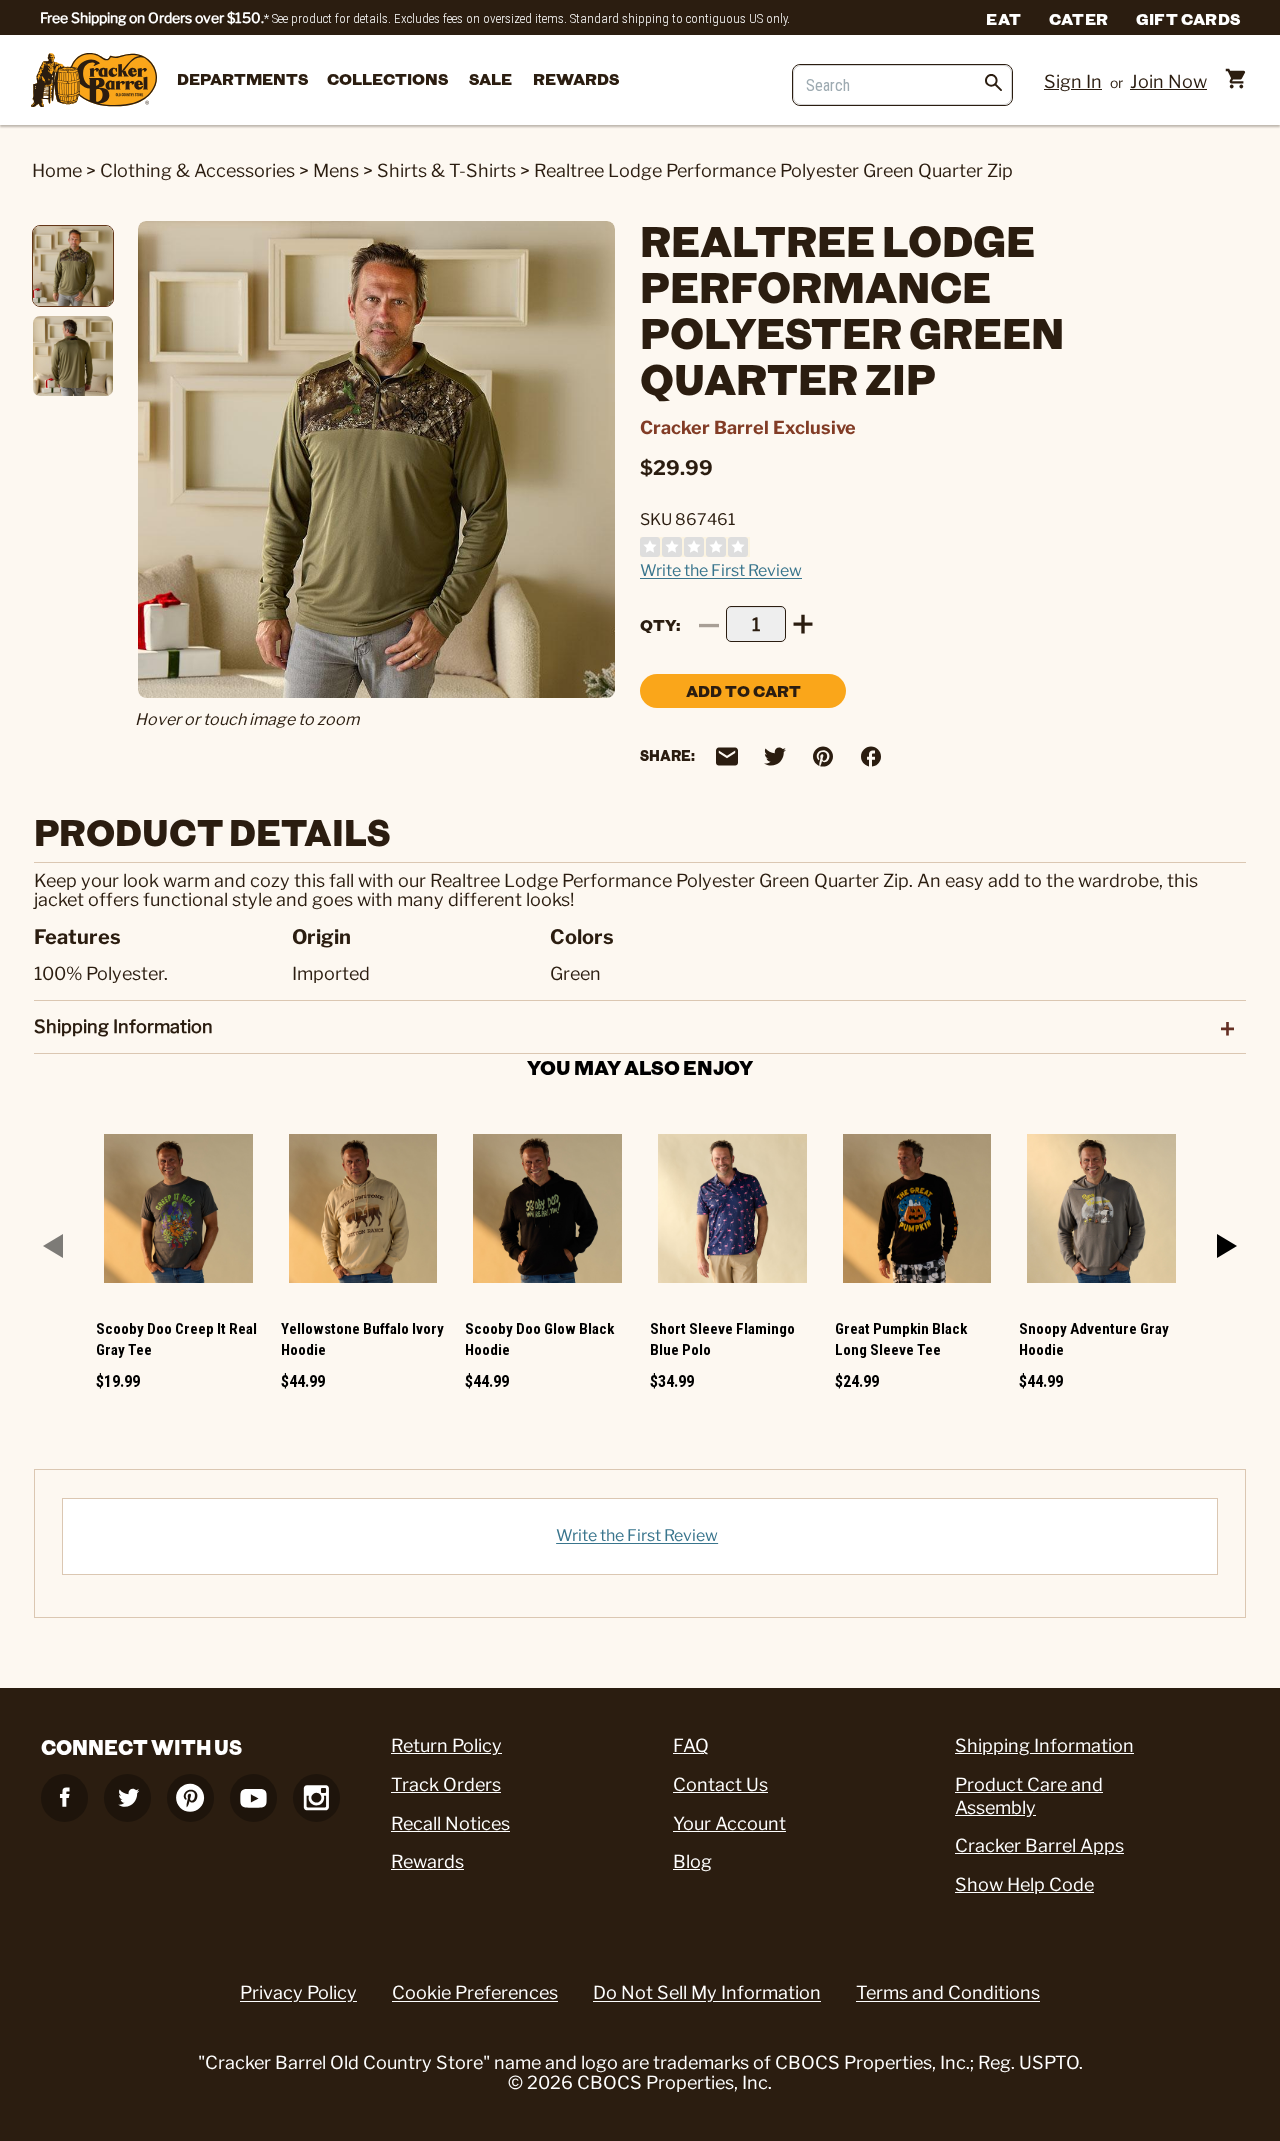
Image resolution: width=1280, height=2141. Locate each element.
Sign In (1073, 81)
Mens (336, 170)
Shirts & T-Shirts (446, 170)
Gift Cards (1188, 18)
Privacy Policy (298, 1992)
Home (57, 170)
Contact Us (720, 1784)
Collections (387, 78)
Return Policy (446, 1745)
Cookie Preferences (475, 1992)
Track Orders (446, 1784)
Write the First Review (721, 570)
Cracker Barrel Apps (1039, 1845)
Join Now (1168, 81)
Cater (1078, 18)
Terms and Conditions (948, 1992)
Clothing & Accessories (197, 170)
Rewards (576, 78)
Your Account (729, 1823)
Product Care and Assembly (1029, 1796)
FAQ (691, 1745)
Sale (490, 78)
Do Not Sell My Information (707, 1992)
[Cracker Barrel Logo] (94, 81)
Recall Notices (450, 1823)
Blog (692, 1861)
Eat (1003, 18)
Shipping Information (1044, 1745)
